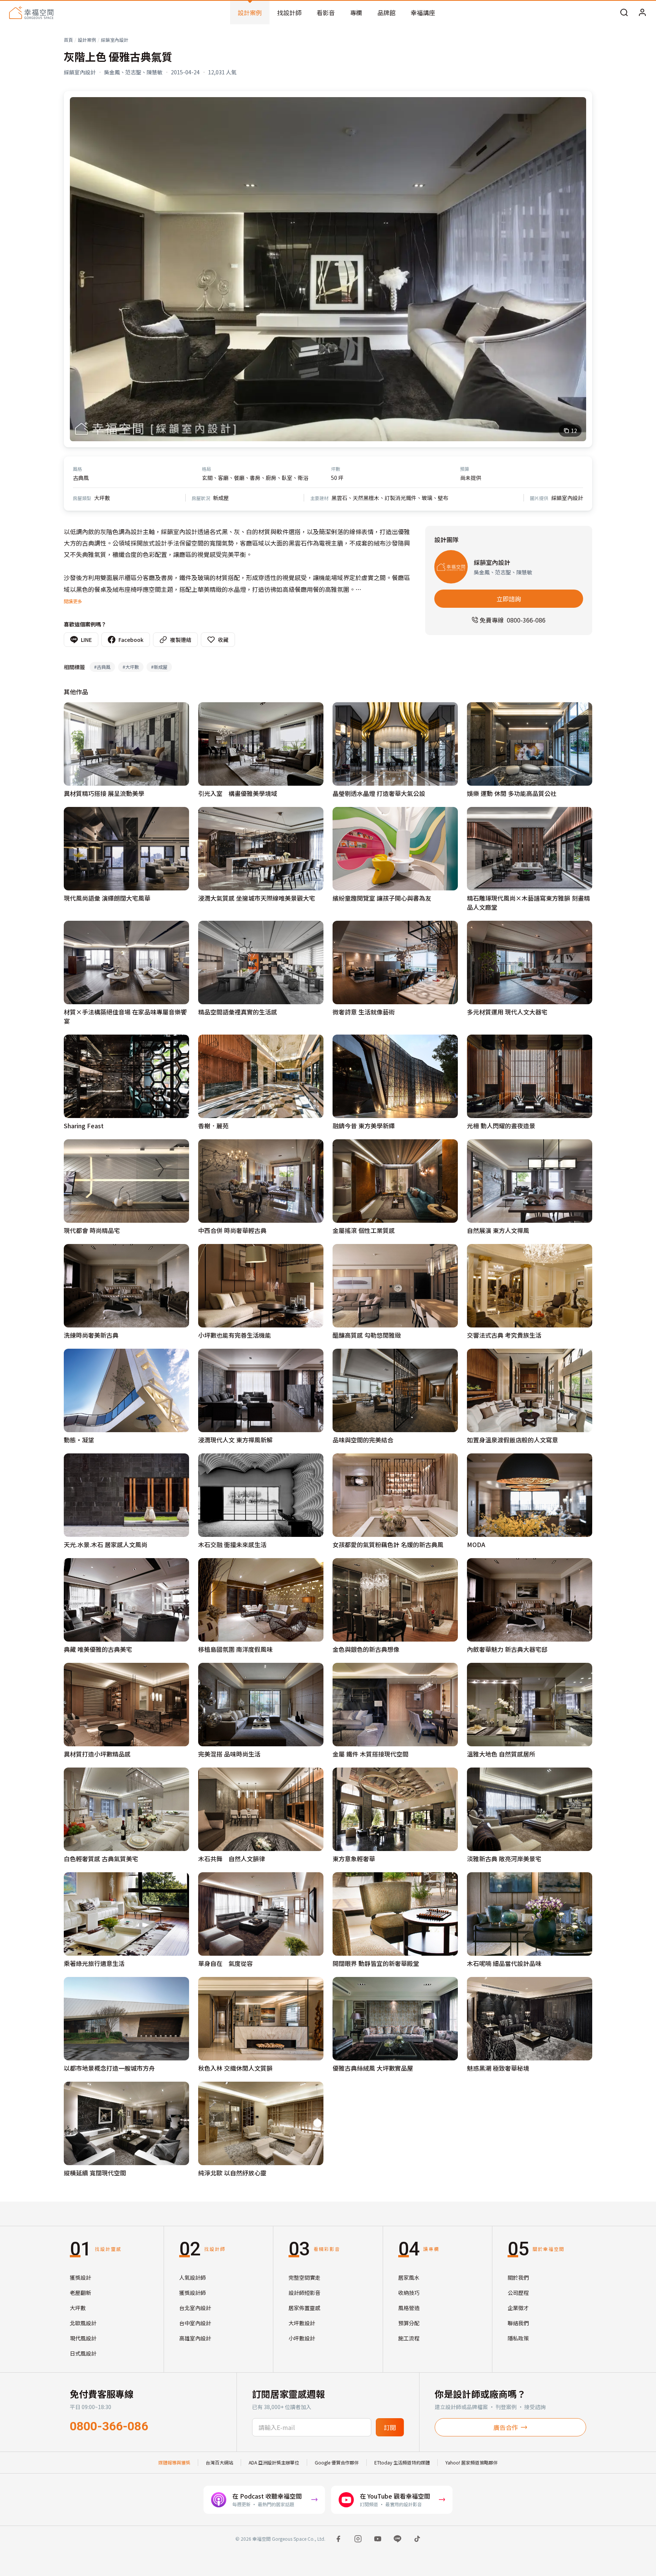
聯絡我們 (518, 2323)
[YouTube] (378, 2539)
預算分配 (409, 2323)
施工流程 (409, 2338)
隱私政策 (518, 2338)
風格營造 (409, 2308)
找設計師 (289, 13)
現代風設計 (83, 2338)
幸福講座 (423, 13)
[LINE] (397, 2539)
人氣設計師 (192, 2277)
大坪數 (78, 2308)
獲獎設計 (80, 2277)
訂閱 (390, 2427)
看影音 (326, 13)
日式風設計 (83, 2353)
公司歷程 (518, 2293)
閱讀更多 (73, 601)
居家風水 (409, 2277)
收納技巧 (409, 2293)
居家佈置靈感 (304, 2308)
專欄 (356, 13)
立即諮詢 (509, 599)
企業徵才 (518, 2308)
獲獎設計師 (192, 2293)
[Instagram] (358, 2539)
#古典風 (102, 667)
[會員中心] (642, 13)
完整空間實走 (304, 2277)
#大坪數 (131, 667)
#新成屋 (159, 667)
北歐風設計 (83, 2323)
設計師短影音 (304, 2293)
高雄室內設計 (195, 2338)
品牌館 (386, 13)
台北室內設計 (195, 2308)
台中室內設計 (195, 2323)
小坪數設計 (302, 2338)
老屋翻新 (80, 2293)
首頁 (68, 40)
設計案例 (250, 13)
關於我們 (518, 2277)
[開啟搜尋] (624, 13)
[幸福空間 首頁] (31, 13)
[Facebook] (338, 2539)
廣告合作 (506, 2427)
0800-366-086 (109, 2426)
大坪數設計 (302, 2323)
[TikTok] (417, 2539)
